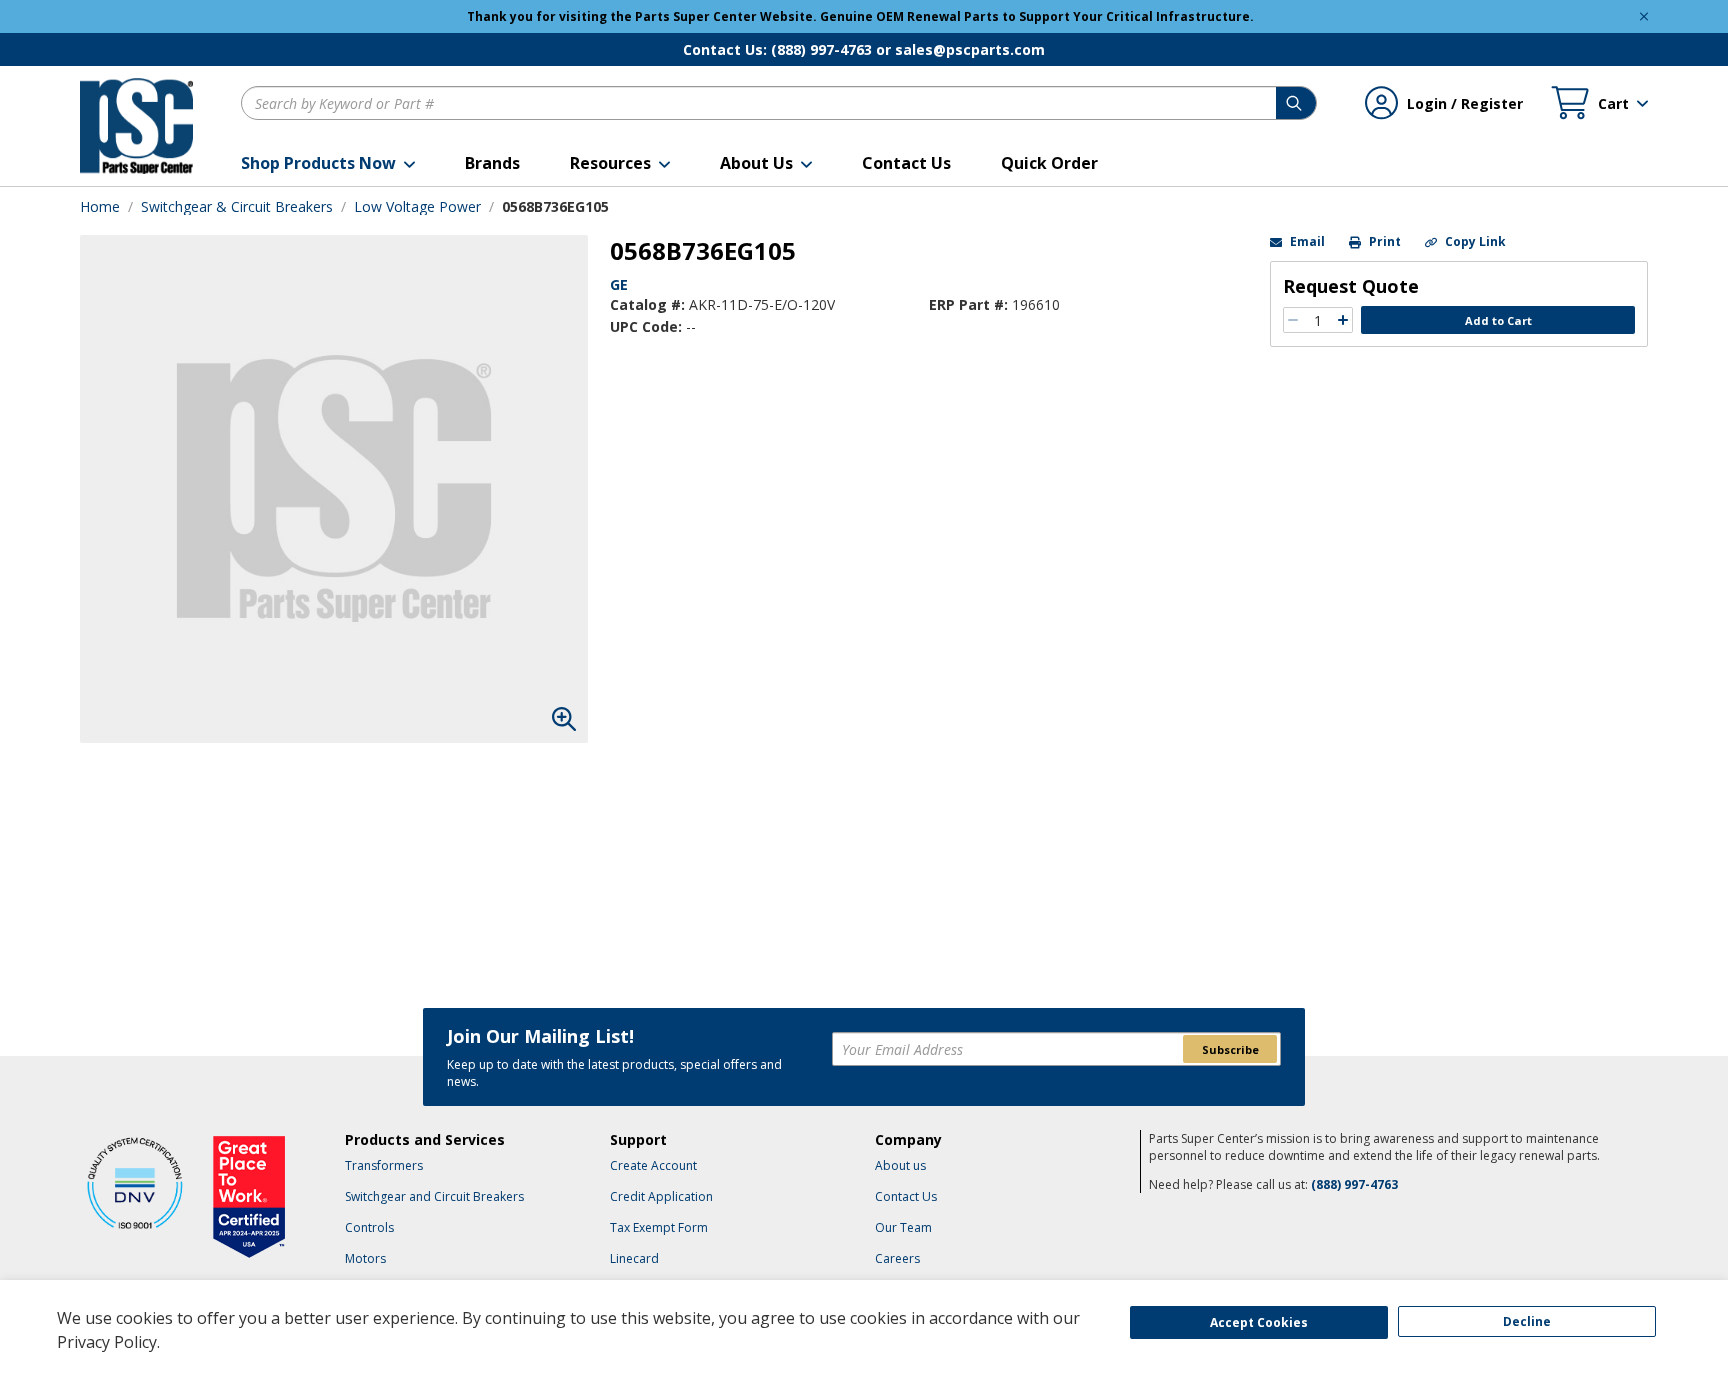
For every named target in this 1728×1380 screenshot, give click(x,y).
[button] (328, 163)
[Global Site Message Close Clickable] (1644, 16)
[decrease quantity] (1293, 320)
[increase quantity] (1343, 320)
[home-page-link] (136, 126)
